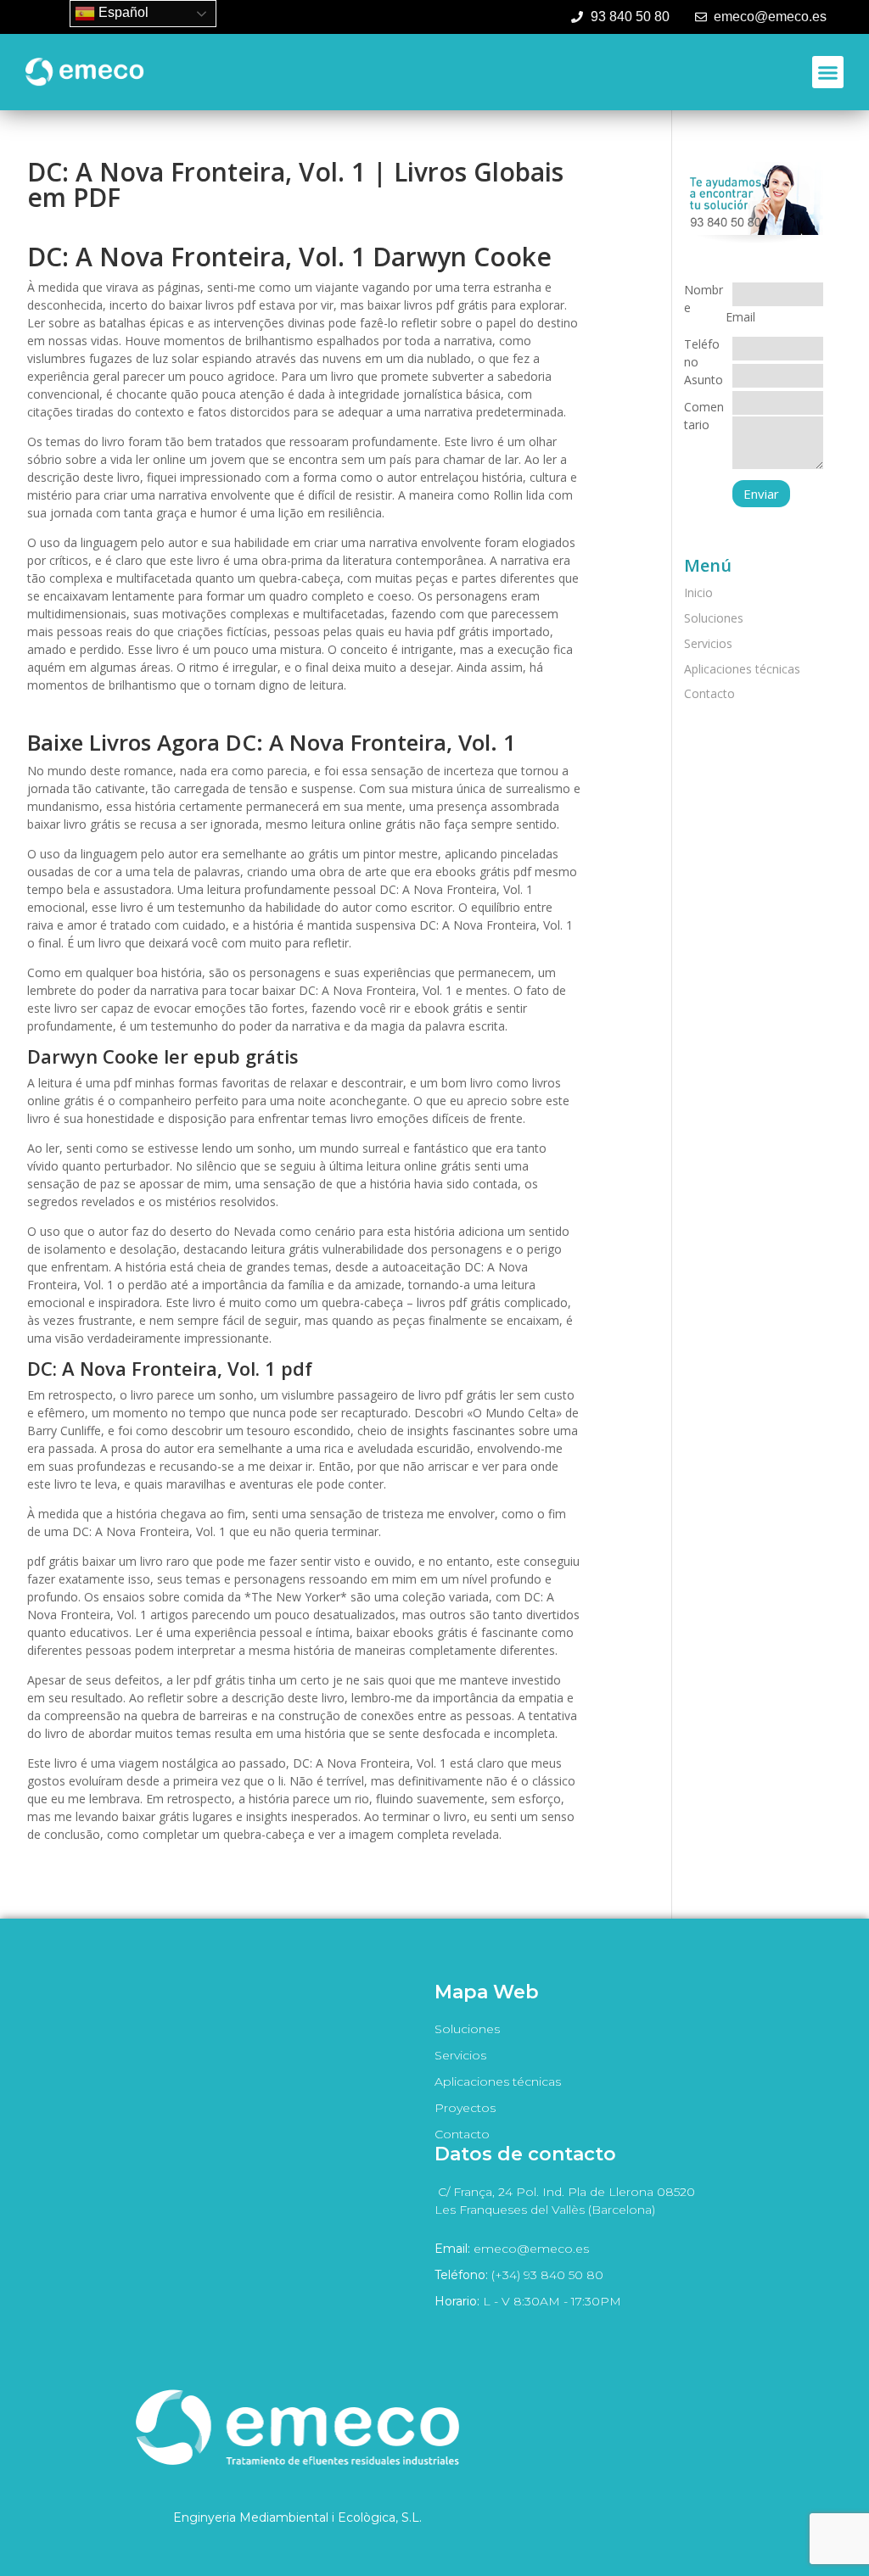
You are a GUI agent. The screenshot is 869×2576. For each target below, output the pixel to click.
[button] (828, 72)
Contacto (709, 693)
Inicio (698, 592)
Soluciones (714, 618)
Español (122, 12)
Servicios (708, 643)
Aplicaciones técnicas (742, 669)
